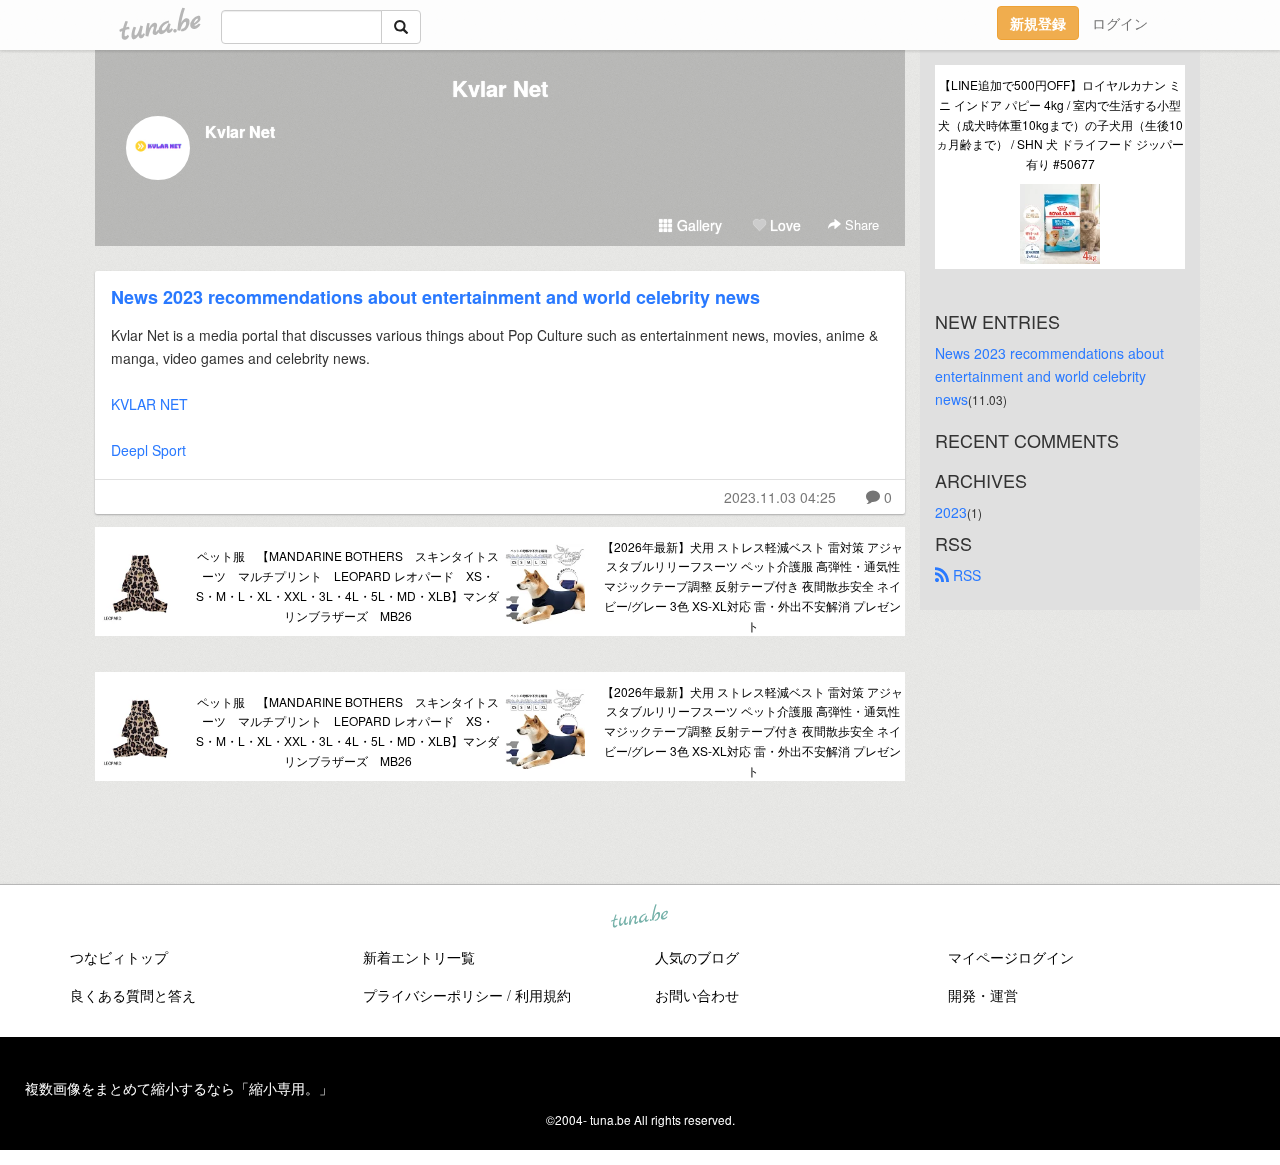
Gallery (697, 225)
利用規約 (543, 995)
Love (783, 225)
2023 (951, 512)
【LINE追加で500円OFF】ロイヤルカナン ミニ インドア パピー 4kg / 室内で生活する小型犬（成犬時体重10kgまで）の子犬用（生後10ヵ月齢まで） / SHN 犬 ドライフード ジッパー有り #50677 (1060, 124)
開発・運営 (983, 995)
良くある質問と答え (133, 995)
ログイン (1120, 23)
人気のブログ (697, 957)
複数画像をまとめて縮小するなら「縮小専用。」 (179, 1088)
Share (860, 224)
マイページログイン (1011, 957)
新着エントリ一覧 (419, 957)
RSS (965, 575)
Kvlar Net (500, 88)
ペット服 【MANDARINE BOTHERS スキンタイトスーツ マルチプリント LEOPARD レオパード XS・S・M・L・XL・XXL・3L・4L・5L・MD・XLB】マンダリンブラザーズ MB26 (347, 585)
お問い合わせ (697, 995)
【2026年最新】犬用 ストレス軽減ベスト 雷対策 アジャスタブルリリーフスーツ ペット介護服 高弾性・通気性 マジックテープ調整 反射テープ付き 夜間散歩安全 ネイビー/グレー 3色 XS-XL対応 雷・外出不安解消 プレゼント (752, 586)
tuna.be (639, 917)
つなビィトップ (119, 957)
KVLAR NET (149, 404)
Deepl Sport (148, 450)
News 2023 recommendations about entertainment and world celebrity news (435, 297)
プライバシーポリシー (433, 995)
